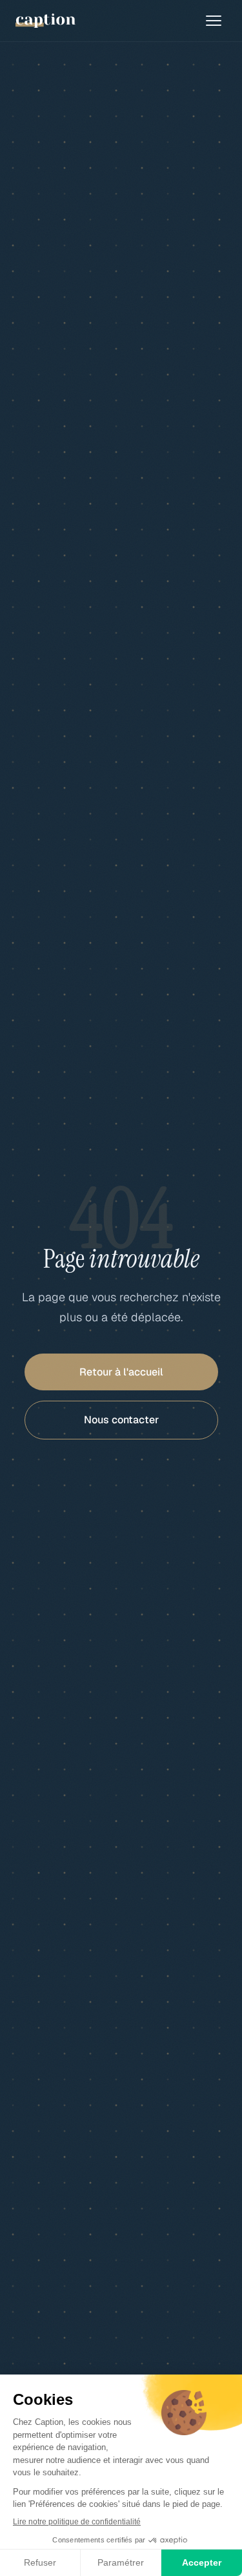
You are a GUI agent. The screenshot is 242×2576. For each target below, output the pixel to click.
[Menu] (214, 21)
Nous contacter (121, 1420)
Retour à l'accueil (121, 1372)
